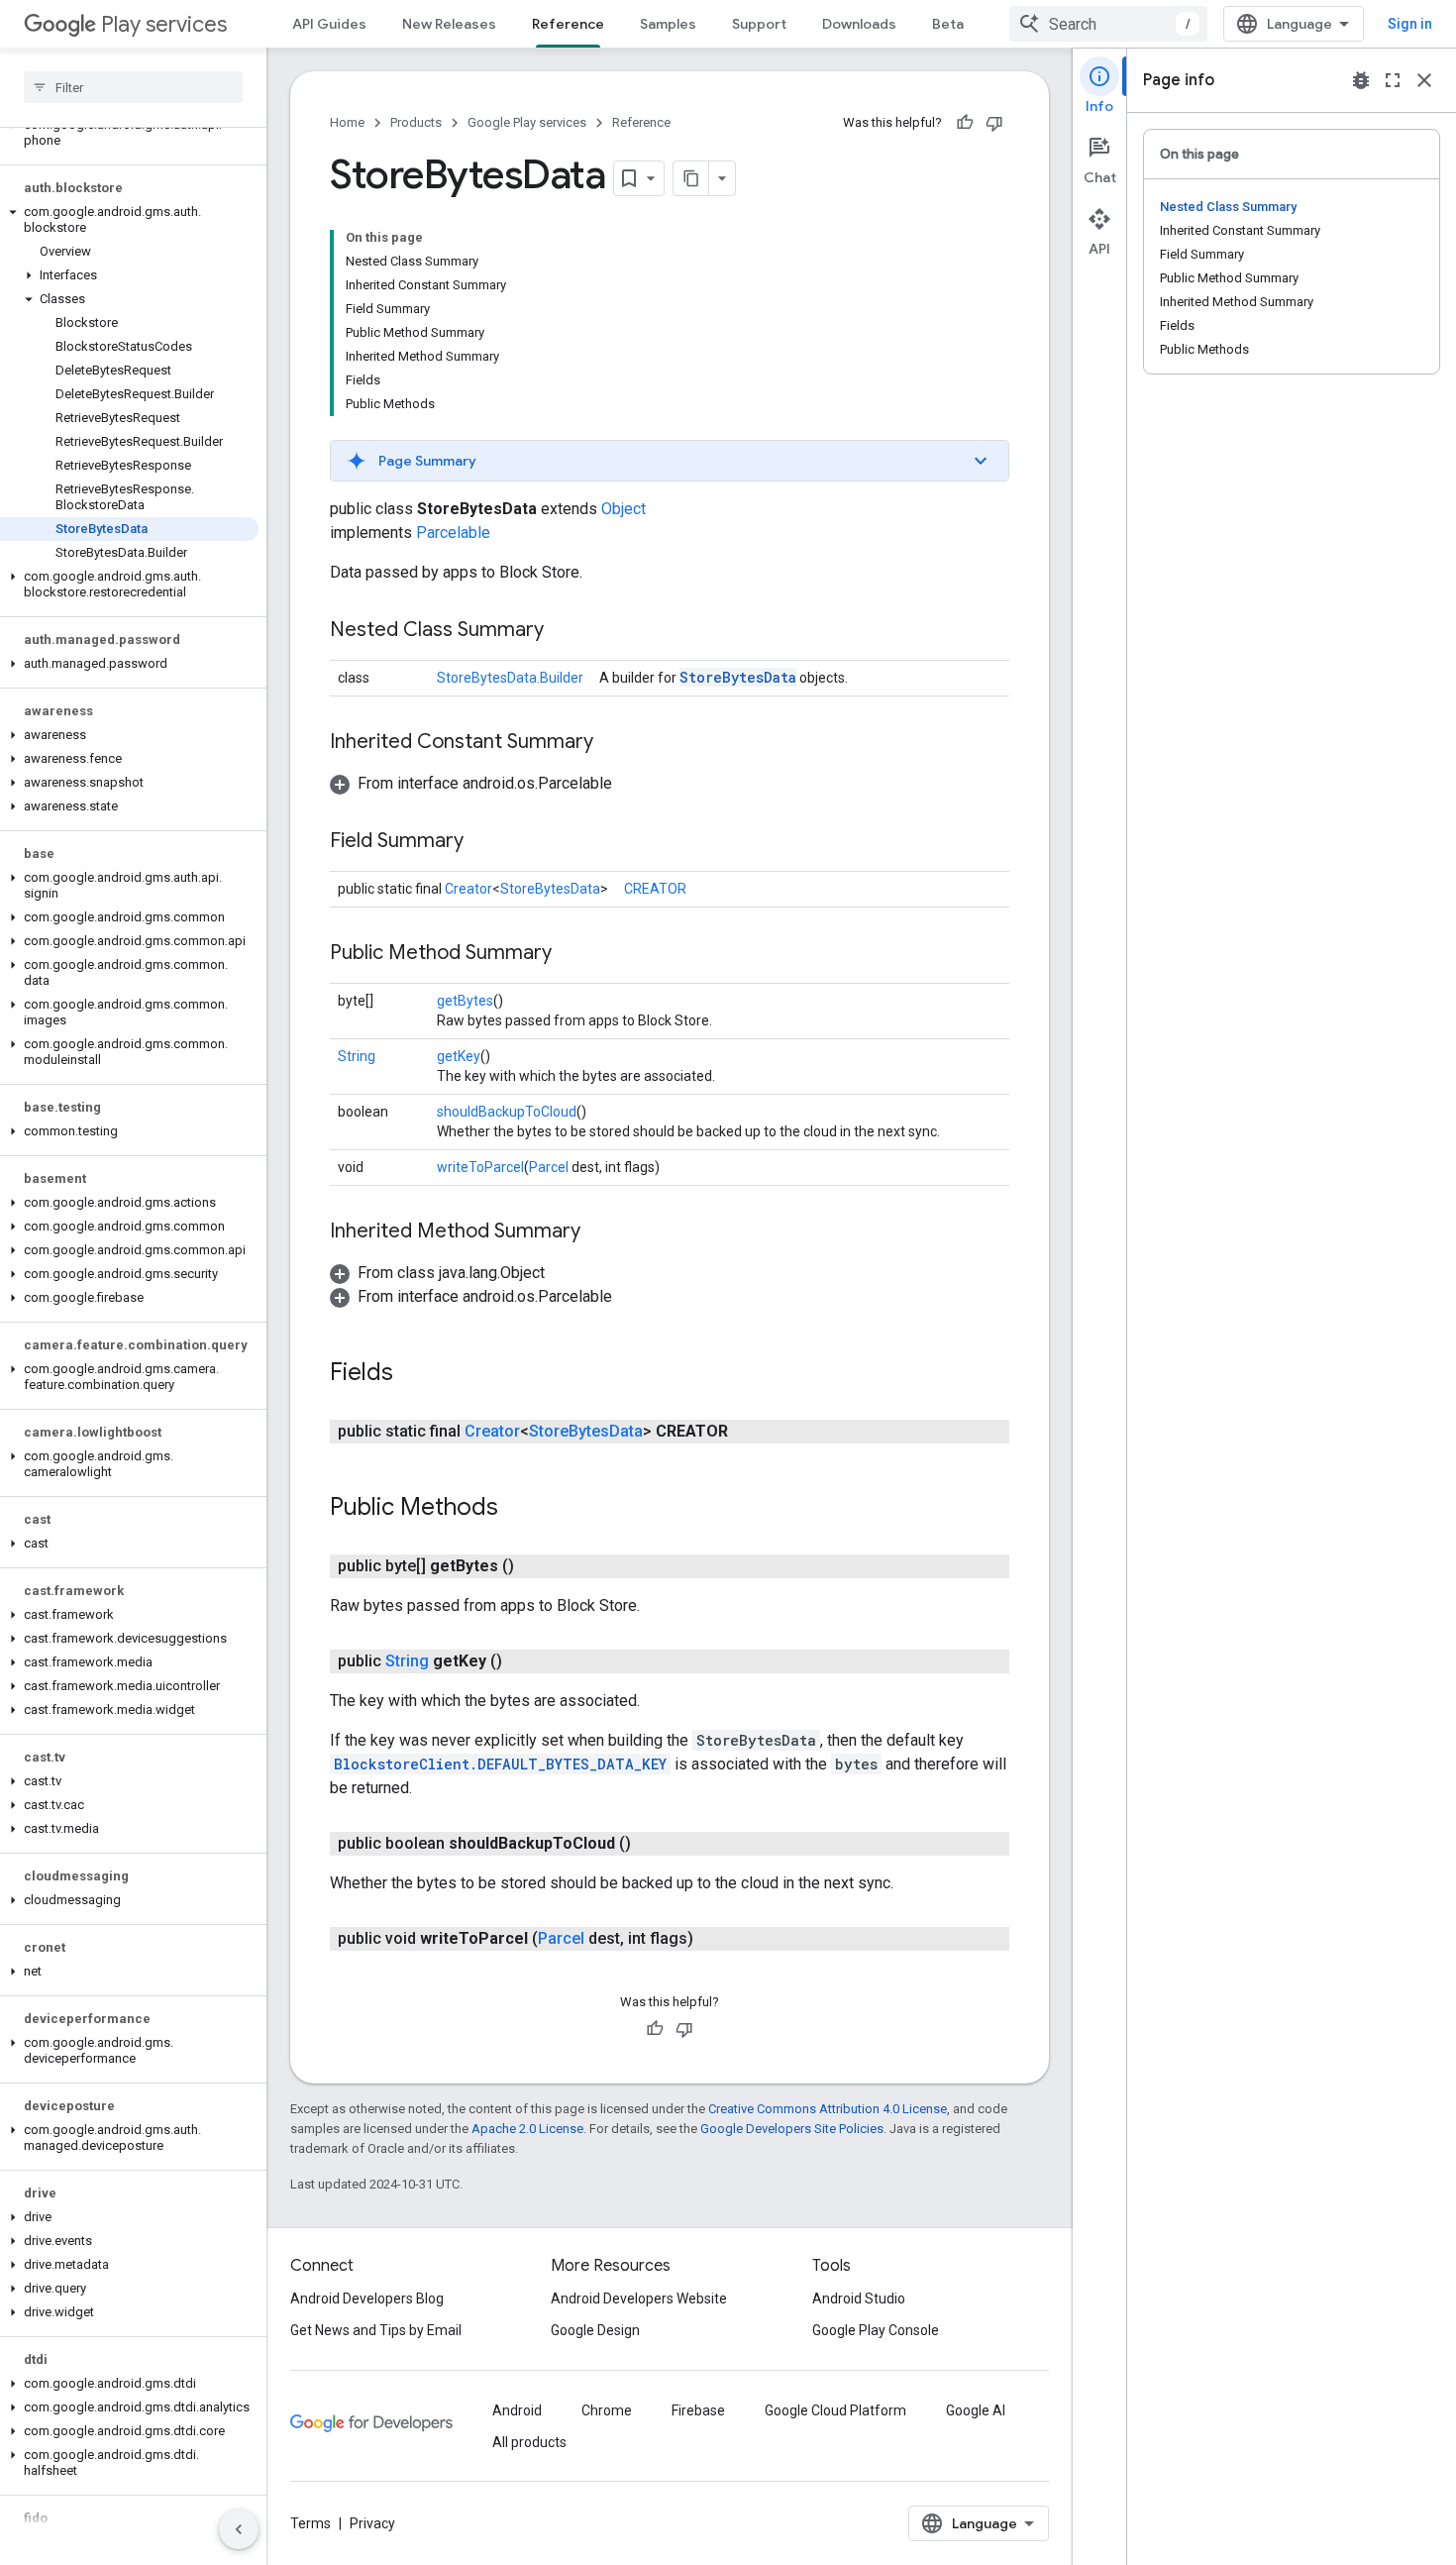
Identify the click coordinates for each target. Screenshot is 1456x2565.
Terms (311, 2523)
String (357, 1056)
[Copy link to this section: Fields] (413, 1374)
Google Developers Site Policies (792, 2129)
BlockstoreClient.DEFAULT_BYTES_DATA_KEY (500, 1764)
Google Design (595, 2330)
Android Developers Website (639, 2298)
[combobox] (1108, 24)
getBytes (465, 1001)
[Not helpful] (994, 123)
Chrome (607, 2410)
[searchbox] (133, 87)
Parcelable (453, 533)
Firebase (698, 2410)
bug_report (1361, 80)
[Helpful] (965, 123)
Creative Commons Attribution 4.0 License (828, 2109)
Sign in (1410, 24)
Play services (164, 24)
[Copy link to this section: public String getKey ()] (522, 1661)
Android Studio (859, 2298)
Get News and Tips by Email (376, 2330)
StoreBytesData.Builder (510, 678)
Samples (668, 24)
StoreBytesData (738, 677)
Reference (568, 24)
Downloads (859, 24)
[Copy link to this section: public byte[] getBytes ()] (534, 1566)
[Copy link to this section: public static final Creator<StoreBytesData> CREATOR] (748, 1432)
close (1424, 80)
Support (759, 24)
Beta (948, 24)
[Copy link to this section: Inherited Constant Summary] (613, 743)
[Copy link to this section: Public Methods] (518, 1509)
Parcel (549, 1167)
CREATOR (655, 889)
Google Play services (527, 122)
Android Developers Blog (367, 2298)
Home (347, 122)
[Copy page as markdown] (691, 178)
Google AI (976, 2410)
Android (517, 2410)
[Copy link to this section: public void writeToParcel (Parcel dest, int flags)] (713, 1939)
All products (529, 2442)
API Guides (329, 24)
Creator (468, 889)
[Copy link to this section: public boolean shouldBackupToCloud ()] (651, 1844)
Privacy (372, 2523)
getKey (459, 1056)
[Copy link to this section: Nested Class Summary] (564, 631)
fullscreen (1393, 80)
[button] (129, 133)
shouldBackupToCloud (507, 1112)
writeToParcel (480, 1167)
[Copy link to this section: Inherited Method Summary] (600, 1232)
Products (416, 122)
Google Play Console (876, 2330)
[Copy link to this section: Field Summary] (483, 842)
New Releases (449, 24)
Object (624, 509)
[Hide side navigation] (239, 2529)
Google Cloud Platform (835, 2410)
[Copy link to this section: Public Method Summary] (572, 954)
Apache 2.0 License (527, 2129)
